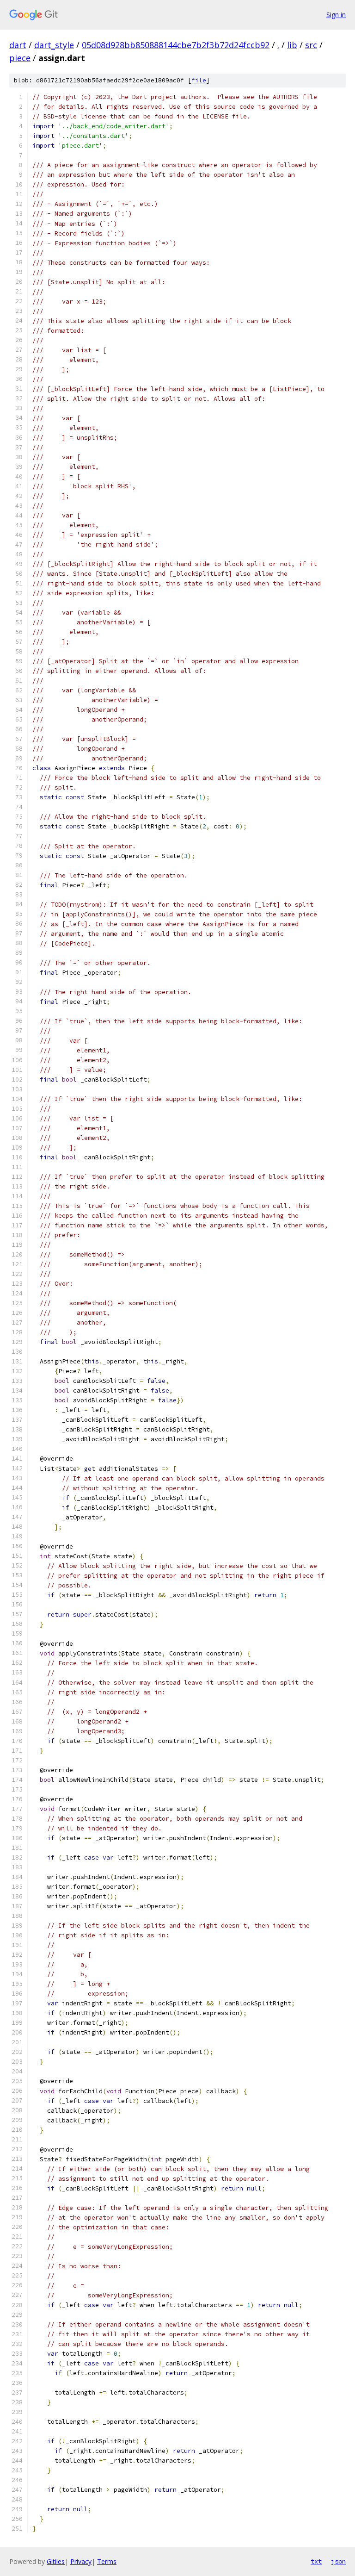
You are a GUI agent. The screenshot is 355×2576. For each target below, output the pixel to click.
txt (316, 2561)
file (199, 80)
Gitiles (56, 2561)
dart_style (54, 45)
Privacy (81, 2561)
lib (292, 45)
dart (18, 45)
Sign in (336, 15)
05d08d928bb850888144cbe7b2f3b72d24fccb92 (176, 45)
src (311, 45)
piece (20, 58)
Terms (107, 2561)
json (338, 2561)
